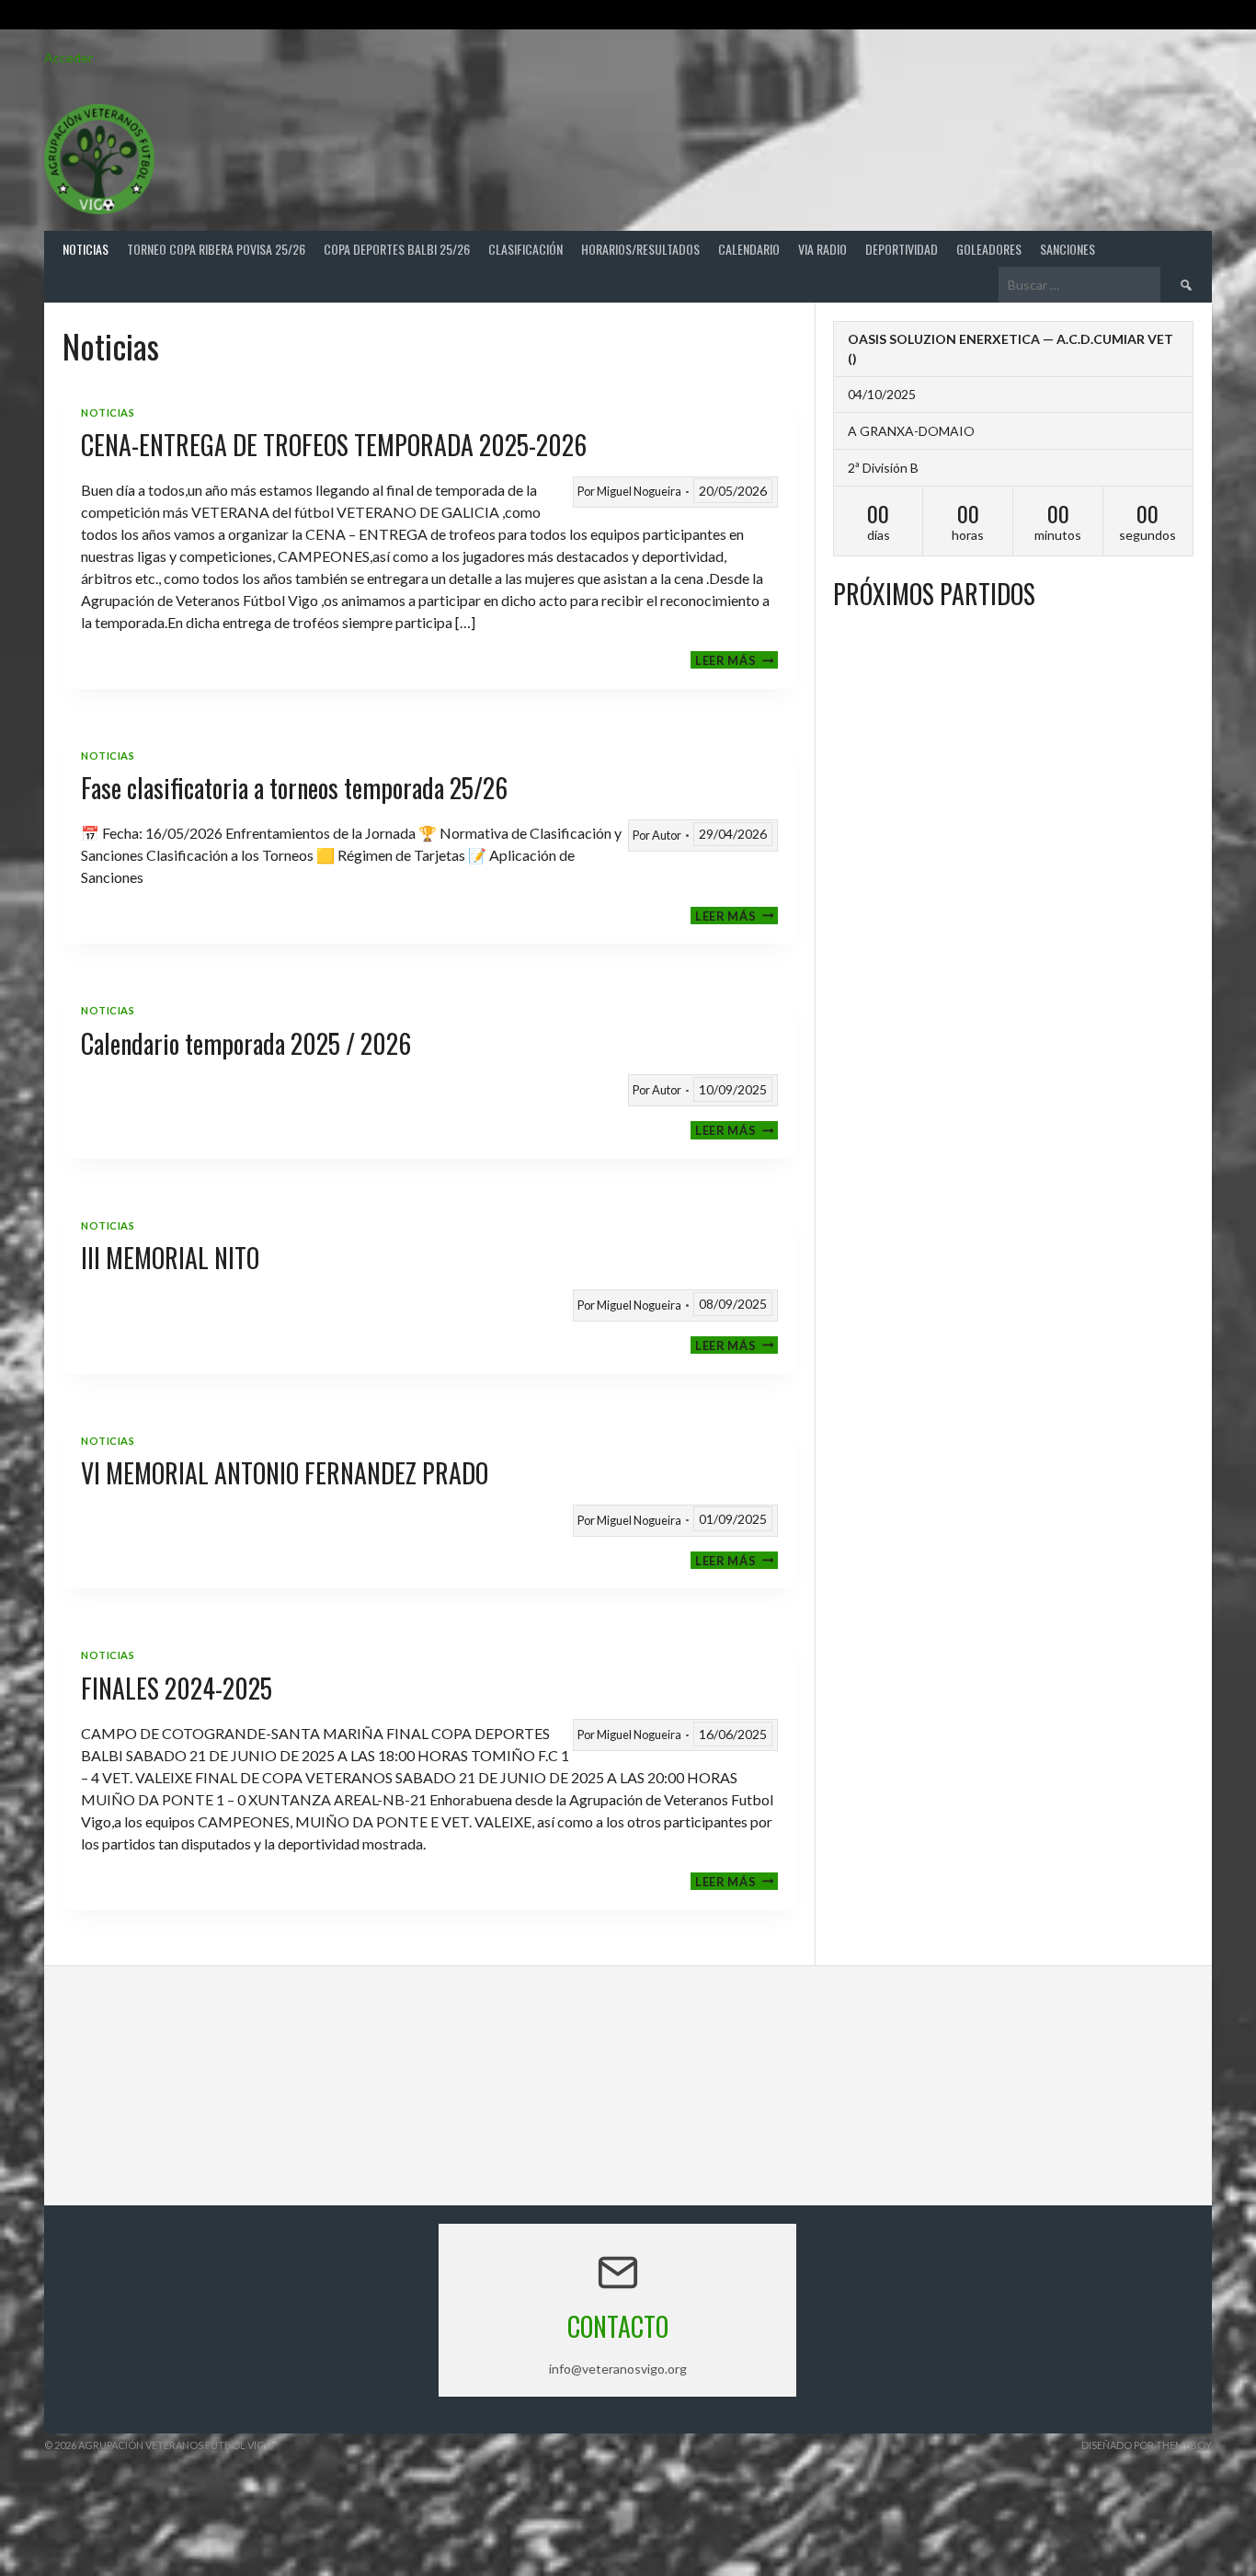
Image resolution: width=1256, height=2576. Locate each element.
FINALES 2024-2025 (177, 1688)
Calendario (749, 249)
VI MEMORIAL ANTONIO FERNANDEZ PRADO (285, 1473)
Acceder (69, 57)
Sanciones (1068, 249)
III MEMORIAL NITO (170, 1258)
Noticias (86, 249)
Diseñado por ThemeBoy (1147, 2445)
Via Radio (822, 249)
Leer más (736, 660)
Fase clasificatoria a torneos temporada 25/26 (294, 788)
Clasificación (525, 249)
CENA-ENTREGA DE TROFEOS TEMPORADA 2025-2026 (334, 445)
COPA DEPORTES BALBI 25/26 (397, 249)
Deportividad (902, 249)
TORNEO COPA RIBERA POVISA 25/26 (216, 249)
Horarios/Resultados (640, 249)
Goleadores (989, 249)
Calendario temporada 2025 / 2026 (246, 1043)
